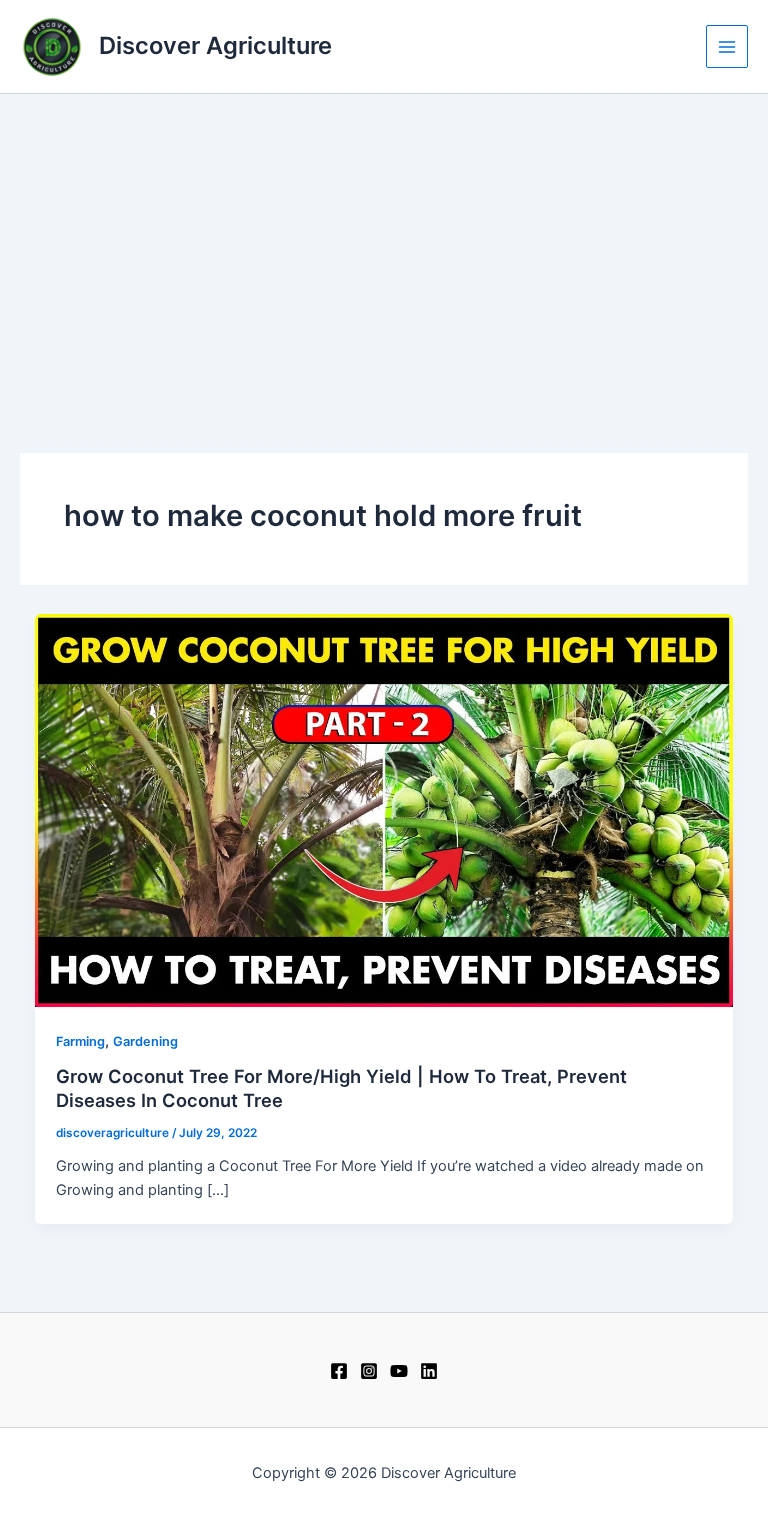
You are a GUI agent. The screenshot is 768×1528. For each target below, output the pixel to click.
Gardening (145, 1041)
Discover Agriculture (215, 45)
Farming (80, 1041)
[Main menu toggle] (727, 46)
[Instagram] (369, 1371)
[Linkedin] (429, 1371)
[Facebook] (339, 1371)
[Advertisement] (384, 244)
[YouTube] (399, 1371)
